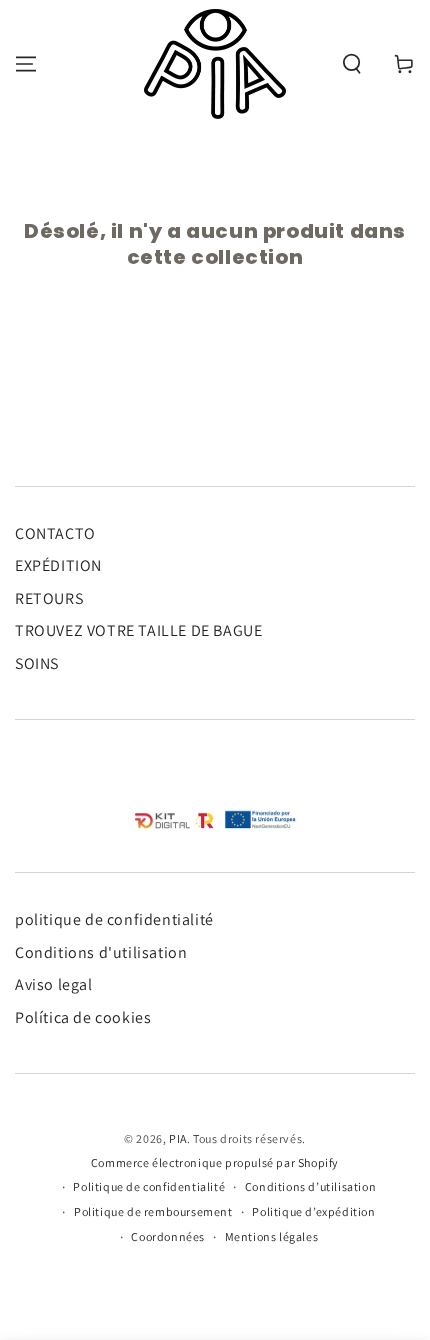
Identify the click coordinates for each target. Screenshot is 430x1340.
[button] (352, 64)
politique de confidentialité (114, 919)
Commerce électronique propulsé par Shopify (215, 1162)
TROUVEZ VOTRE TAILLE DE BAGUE (138, 630)
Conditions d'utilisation (101, 952)
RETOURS (49, 598)
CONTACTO (55, 533)
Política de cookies (83, 1017)
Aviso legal (54, 984)
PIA (178, 1138)
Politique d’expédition (313, 1211)
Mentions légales (272, 1236)
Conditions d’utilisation (310, 1186)
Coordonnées (168, 1236)
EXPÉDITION (58, 565)
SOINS (37, 663)
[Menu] (26, 64)
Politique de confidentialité (149, 1186)
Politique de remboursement (153, 1211)
